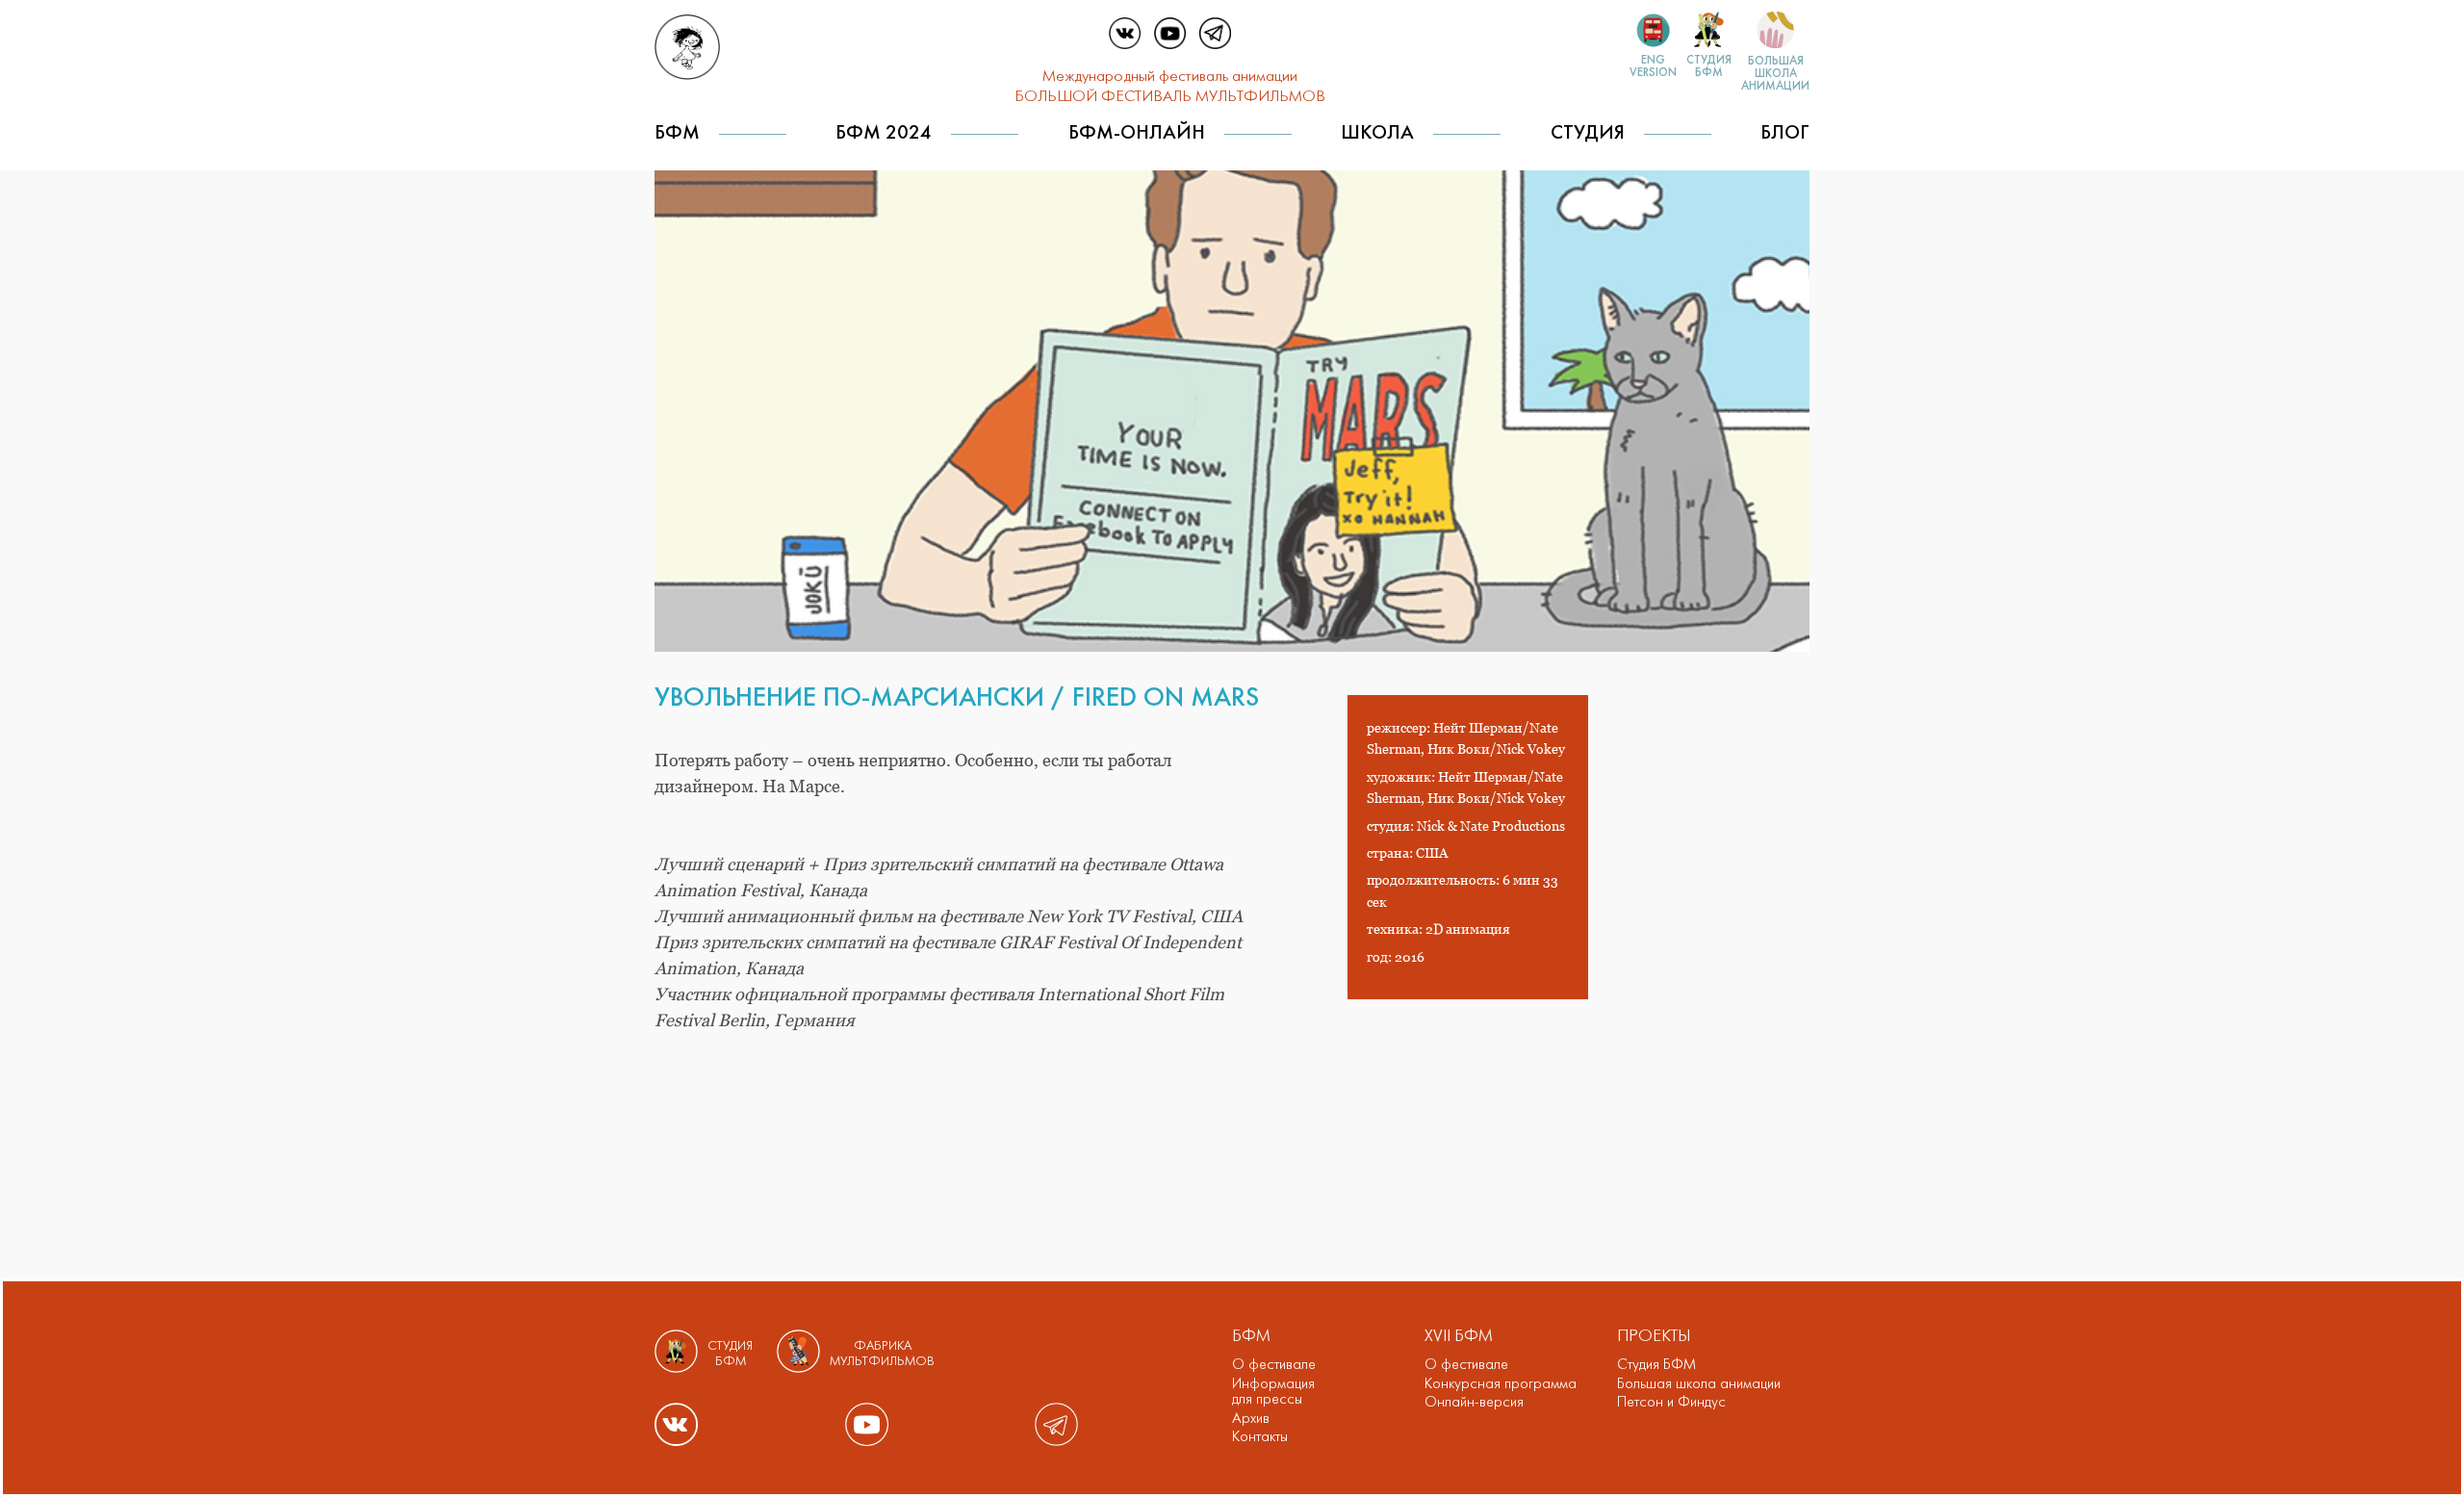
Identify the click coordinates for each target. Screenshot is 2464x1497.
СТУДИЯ (1588, 133)
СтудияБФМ (1709, 67)
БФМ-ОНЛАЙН (1137, 133)
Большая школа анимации (1699, 1384)
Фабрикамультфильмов (882, 1354)
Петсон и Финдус (1671, 1403)
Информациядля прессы (1273, 1393)
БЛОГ (1785, 133)
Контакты (1260, 1437)
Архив (1251, 1419)
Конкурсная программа (1501, 1384)
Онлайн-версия (1474, 1403)
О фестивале (1274, 1365)
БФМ (677, 133)
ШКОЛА (1377, 133)
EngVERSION (1653, 67)
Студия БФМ (1656, 1365)
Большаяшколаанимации (1775, 74)
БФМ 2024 (884, 133)
